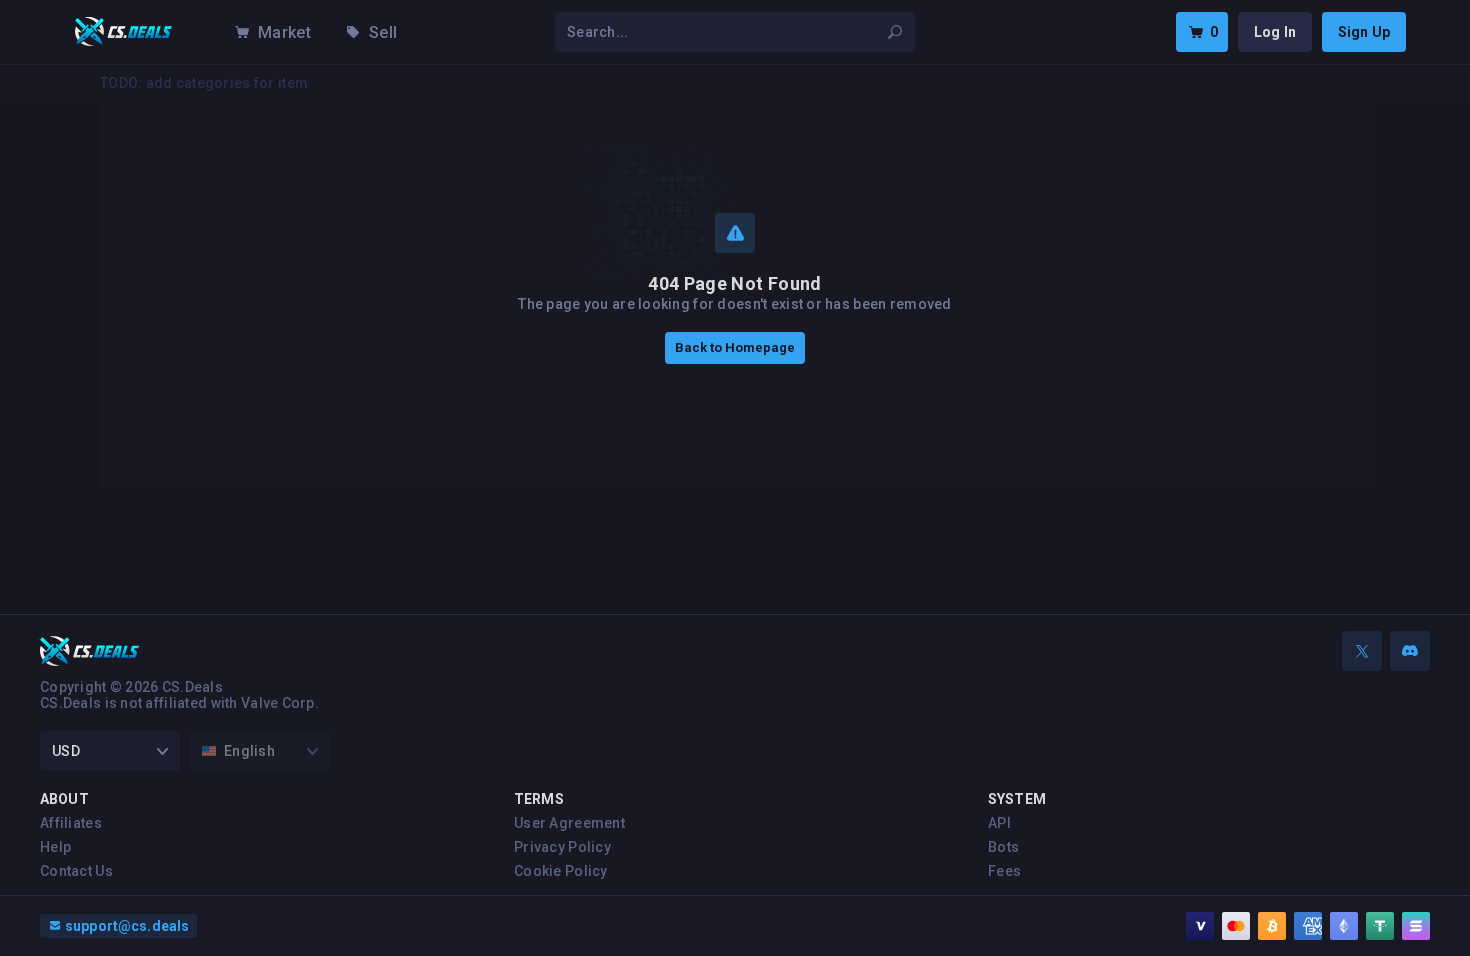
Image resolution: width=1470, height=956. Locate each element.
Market (284, 32)
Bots (1003, 847)
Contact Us (76, 871)
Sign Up (1364, 32)
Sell (383, 32)
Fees (1004, 871)
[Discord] (1410, 651)
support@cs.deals (127, 926)
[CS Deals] (124, 32)
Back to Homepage (735, 347)
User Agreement (569, 823)
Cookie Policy (561, 871)
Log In (1275, 32)
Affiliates (71, 823)
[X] (1362, 651)
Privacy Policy (562, 847)
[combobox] (723, 32)
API (999, 823)
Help (55, 847)
